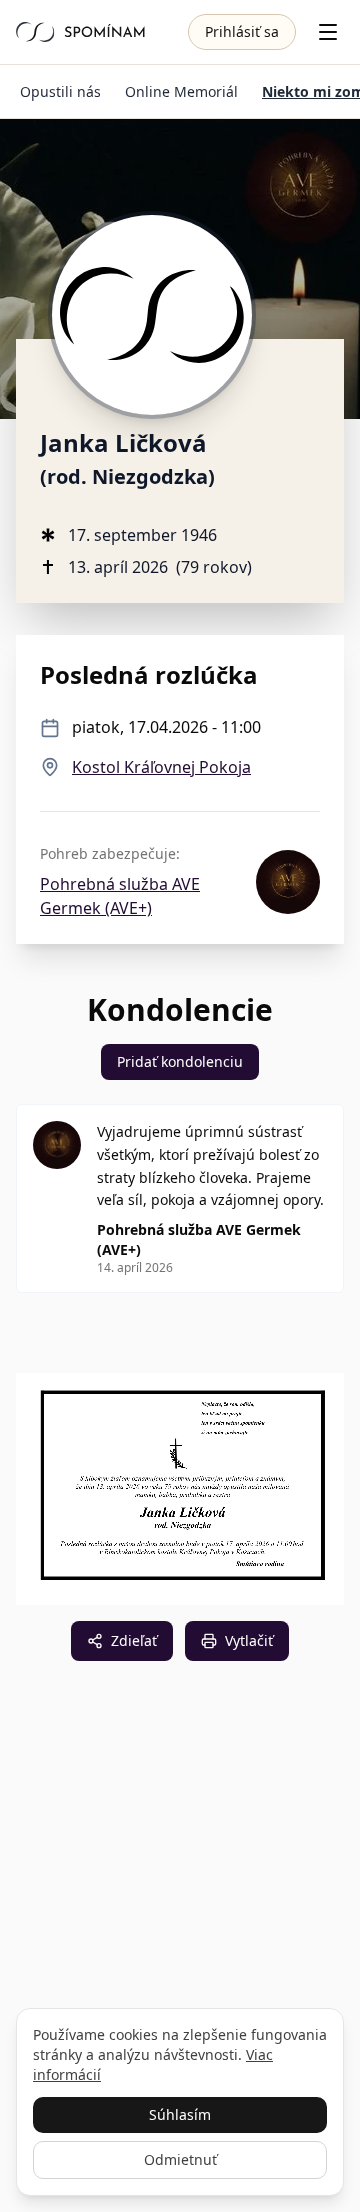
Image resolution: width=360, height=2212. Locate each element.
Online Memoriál (181, 91)
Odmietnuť (180, 2159)
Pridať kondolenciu (180, 1061)
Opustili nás (60, 91)
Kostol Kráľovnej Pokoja (161, 767)
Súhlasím (180, 2114)
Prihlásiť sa (242, 31)
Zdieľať (134, 1640)
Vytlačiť (249, 1640)
